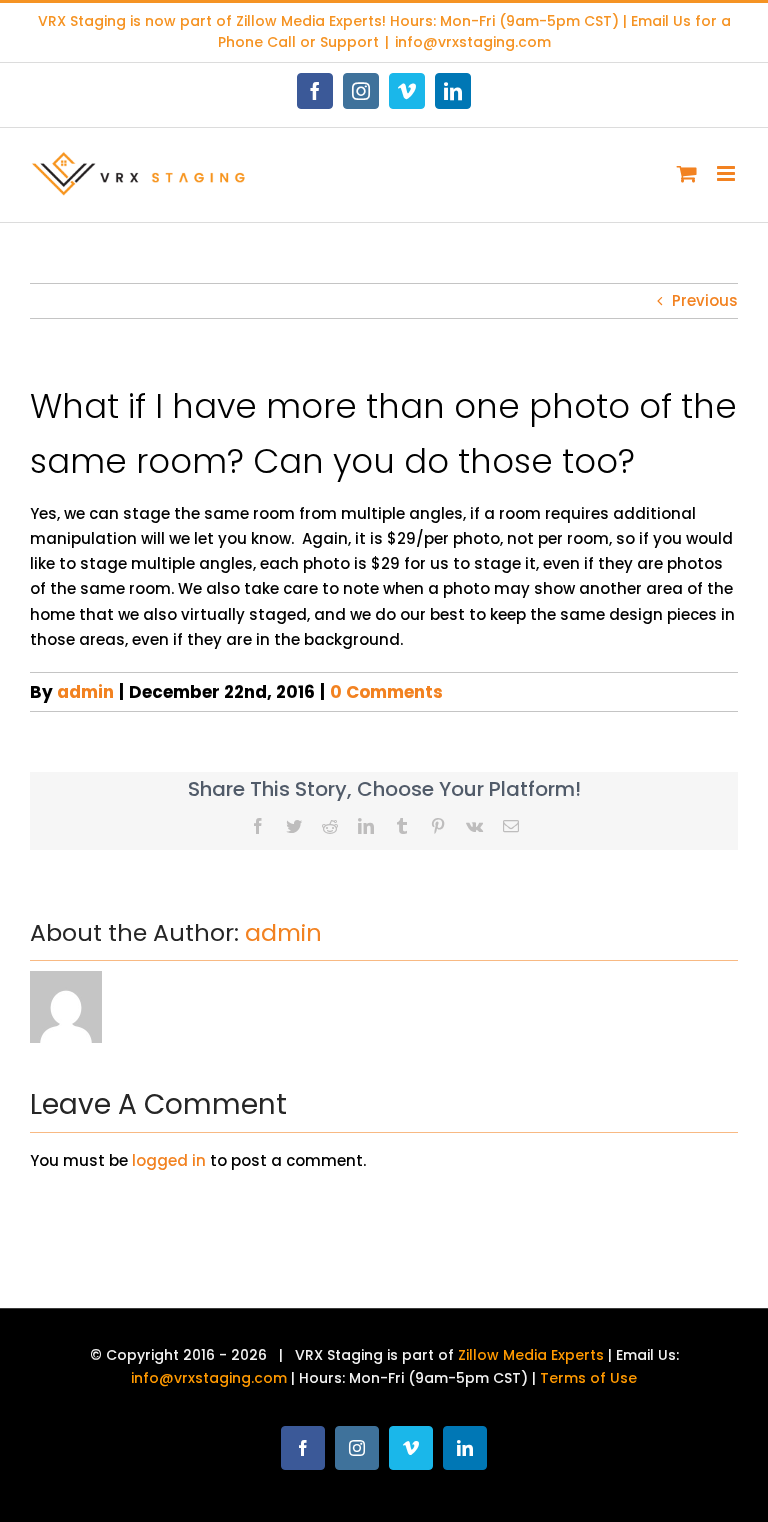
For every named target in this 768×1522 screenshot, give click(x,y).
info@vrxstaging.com (473, 42)
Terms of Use (588, 1378)
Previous (705, 300)
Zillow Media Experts (309, 21)
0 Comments (386, 692)
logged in (169, 1160)
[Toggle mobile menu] (727, 173)
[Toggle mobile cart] (687, 173)
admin (85, 692)
